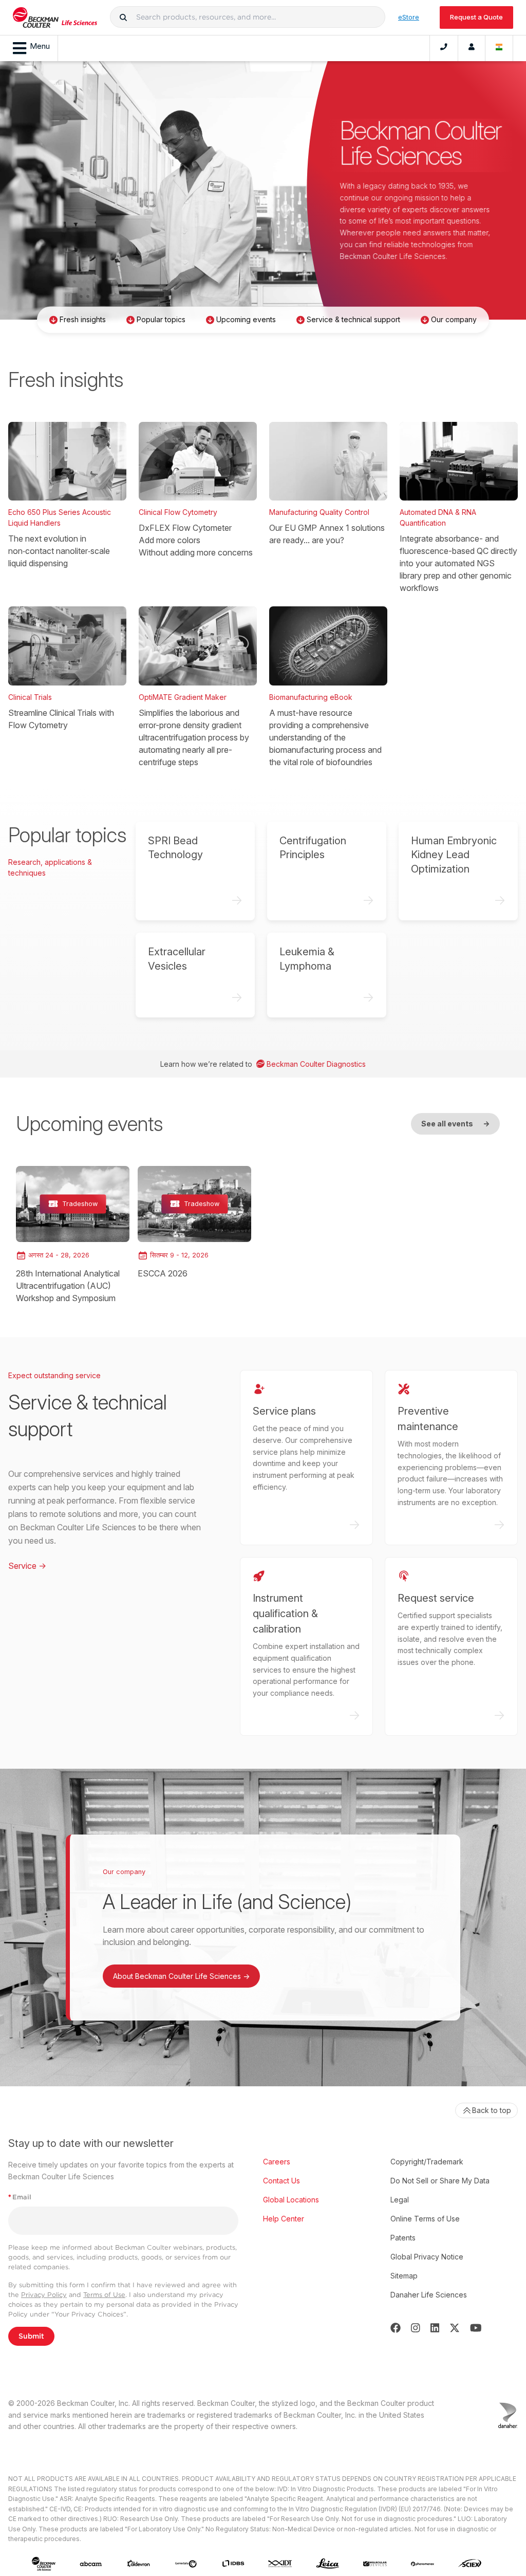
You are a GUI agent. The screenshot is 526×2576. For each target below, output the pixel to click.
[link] (73, 1235)
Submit (31, 2336)
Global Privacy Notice (427, 2257)
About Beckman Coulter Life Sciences (181, 1976)
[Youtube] (476, 2328)
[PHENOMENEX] (423, 2564)
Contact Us (281, 2181)
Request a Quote (476, 17)
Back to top (492, 2110)
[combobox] (248, 17)
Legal (400, 2200)
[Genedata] (186, 2564)
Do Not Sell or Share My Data (440, 2181)
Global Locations (291, 2200)
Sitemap (404, 2276)
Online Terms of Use (425, 2219)
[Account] (472, 48)
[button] (123, 17)
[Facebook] (396, 2328)
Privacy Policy (44, 2295)
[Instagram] (416, 2328)
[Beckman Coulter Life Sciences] (55, 17)
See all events (455, 1124)
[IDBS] (233, 2564)
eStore (409, 17)
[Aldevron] (139, 2564)
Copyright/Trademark (427, 2162)
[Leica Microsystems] (328, 2564)
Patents (403, 2238)
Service (27, 1566)
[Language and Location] (499, 48)
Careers (277, 2162)
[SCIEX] (470, 2563)
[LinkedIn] (435, 2328)
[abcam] (91, 2564)
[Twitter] (455, 2328)
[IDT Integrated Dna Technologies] (280, 2564)
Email (20, 2197)
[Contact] (444, 48)
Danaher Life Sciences (429, 2295)
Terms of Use (104, 2295)
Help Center (284, 2219)
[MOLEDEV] (375, 2564)
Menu (40, 46)
